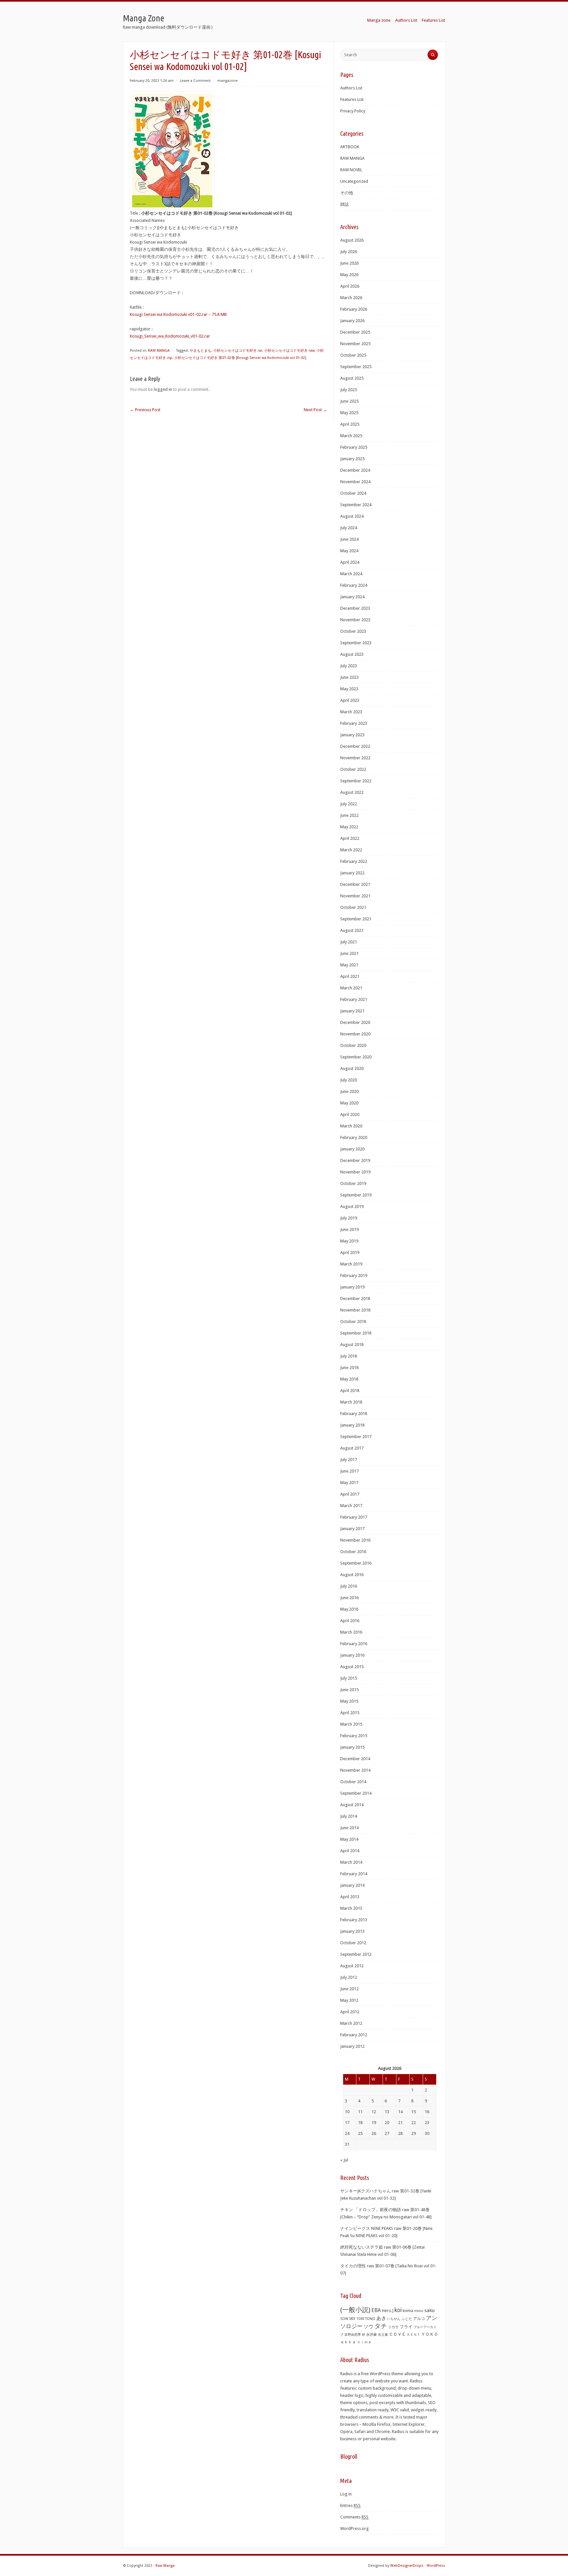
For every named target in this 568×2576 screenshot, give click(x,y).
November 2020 (355, 1034)
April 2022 (350, 838)
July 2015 (349, 1678)
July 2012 (349, 1977)
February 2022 (354, 861)
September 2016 (356, 1563)
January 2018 (352, 1425)
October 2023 (353, 631)
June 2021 (349, 953)
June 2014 (349, 1828)
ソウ (368, 2327)
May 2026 (349, 275)
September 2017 (356, 1437)
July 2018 (349, 1356)
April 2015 (350, 1713)
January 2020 (352, 1149)
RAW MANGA (159, 351)
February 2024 (354, 585)
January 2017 (352, 1529)
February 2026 (354, 309)
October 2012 (353, 1943)
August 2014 (352, 1805)
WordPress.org (355, 2529)
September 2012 (356, 1954)
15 (414, 2112)
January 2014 (352, 1885)
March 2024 (351, 574)
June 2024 (349, 539)
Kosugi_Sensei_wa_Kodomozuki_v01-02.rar (170, 336)
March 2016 (351, 1632)
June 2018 (349, 1368)
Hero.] (388, 2311)
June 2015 (349, 1690)
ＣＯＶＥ (397, 2334)
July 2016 (349, 1586)
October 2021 (353, 907)
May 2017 (349, 1483)
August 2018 (352, 1345)
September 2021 (356, 919)
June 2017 (349, 1471)
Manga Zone (144, 18)
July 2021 (349, 942)
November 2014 (355, 1770)
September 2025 (356, 367)
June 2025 (349, 401)
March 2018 (351, 1402)
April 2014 (350, 1851)
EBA (376, 2310)
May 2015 (349, 1701)
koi (398, 2310)
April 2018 (350, 1391)
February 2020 (354, 1137)
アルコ (419, 2319)
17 (347, 2123)
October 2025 (353, 355)
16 (427, 2112)
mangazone (227, 81)
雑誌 (344, 204)
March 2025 (351, 436)
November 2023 (355, 620)
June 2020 (349, 1091)
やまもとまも (201, 351)
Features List (433, 20)
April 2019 (350, 1253)
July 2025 (349, 390)
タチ (381, 2326)
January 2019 (352, 1287)
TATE (352, 2319)
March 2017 (351, 1506)
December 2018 (355, 1299)
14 (400, 2112)
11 (360, 2112)
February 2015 (354, 1736)
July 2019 (349, 1218)
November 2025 (355, 344)
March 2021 (351, 988)
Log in (346, 2494)
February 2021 (354, 999)
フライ (406, 2327)
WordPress (436, 2566)
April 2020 (350, 1114)
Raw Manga (165, 2566)
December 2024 (355, 470)
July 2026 (349, 252)
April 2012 (350, 2012)
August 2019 (352, 1206)
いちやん (394, 2319)
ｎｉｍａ (364, 2342)
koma (408, 2311)
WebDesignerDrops (407, 2566)
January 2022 (352, 873)
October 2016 (353, 1552)
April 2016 (350, 1621)
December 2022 (355, 746)
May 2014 (349, 1839)
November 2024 (355, 482)
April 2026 (350, 286)
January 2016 (352, 1655)
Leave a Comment (195, 81)
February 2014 (354, 1874)
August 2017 (352, 1448)
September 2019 (356, 1195)
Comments (354, 2517)
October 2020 (353, 1045)
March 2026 (351, 298)
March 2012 (351, 2023)
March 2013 (351, 1908)
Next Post (315, 410)
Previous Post (145, 410)
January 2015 (352, 1747)
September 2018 (356, 1333)
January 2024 (352, 597)
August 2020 (352, 1068)
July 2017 (349, 1460)
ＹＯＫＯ (430, 2334)
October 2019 (353, 1183)
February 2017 (354, 1517)
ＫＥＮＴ (414, 2335)
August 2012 (352, 1966)
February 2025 (354, 447)
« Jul (344, 2160)
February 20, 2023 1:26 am (152, 81)
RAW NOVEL (351, 170)
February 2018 (354, 1414)
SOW (344, 2319)
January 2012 (352, 2046)
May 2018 (349, 1379)
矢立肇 (383, 2334)
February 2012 (354, 2035)
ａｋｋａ (348, 2342)
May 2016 (349, 1609)
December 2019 (355, 1160)
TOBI (360, 2319)
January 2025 (352, 459)
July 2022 (349, 804)
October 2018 (353, 1322)
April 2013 (350, 1897)
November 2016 (355, 1540)
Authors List (406, 20)
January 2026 (352, 321)
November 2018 (355, 1310)
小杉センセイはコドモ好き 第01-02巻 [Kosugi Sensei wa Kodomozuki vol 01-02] (240, 358)
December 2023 (355, 608)
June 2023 (349, 677)
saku (429, 2310)
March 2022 (351, 850)
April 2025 (350, 424)
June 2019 (349, 1229)
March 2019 (351, 1264)
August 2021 (352, 930)
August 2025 (352, 378)
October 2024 (353, 493)
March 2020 (351, 1126)
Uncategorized (354, 181)
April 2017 (350, 1494)
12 (374, 2112)
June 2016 (349, 1598)
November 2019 (355, 1172)
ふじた (407, 2319)
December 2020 (355, 1022)
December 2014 (355, 1759)
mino (419, 2311)
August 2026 (352, 240)
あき (381, 2318)
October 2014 (353, 1782)
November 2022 (355, 758)
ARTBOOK (350, 147)
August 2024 (352, 516)
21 (400, 2123)
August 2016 (352, 1575)
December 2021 (355, 884)
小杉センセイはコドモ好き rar (238, 351)
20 (387, 2123)
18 (360, 2123)
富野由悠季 (353, 2334)
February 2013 (354, 1920)
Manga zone (379, 20)
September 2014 (356, 1793)
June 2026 (349, 263)
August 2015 (352, 1667)
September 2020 (356, 1057)
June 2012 (349, 1989)
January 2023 (352, 735)
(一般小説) (355, 2310)
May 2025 (349, 413)
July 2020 (349, 1080)
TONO (370, 2319)
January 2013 (352, 1931)
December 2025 (355, 332)
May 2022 (349, 827)
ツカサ (393, 2327)
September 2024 (356, 505)
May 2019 (349, 1241)
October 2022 (353, 769)
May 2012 (349, 2000)
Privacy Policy (353, 111)
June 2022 (349, 815)
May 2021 (349, 965)
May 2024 (349, 551)
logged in (163, 389)
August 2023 (352, 654)
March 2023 (351, 712)
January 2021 (352, 1011)
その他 (347, 193)
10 (347, 2112)
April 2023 (350, 700)
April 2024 (350, 562)
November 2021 (355, 896)
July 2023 (349, 666)
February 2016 (354, 1644)
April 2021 (350, 976)
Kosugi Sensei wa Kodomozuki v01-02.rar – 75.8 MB (178, 314)
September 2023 (356, 643)
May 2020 (349, 1103)
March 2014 (351, 1862)
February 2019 (354, 1276)
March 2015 (351, 1724)
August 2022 (352, 792)
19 (374, 2123)
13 (387, 2112)
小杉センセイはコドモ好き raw (289, 351)
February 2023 (354, 723)
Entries (350, 2505)
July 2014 (349, 1816)
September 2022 (356, 781)
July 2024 (349, 528)
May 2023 (349, 689)
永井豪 (372, 2335)
